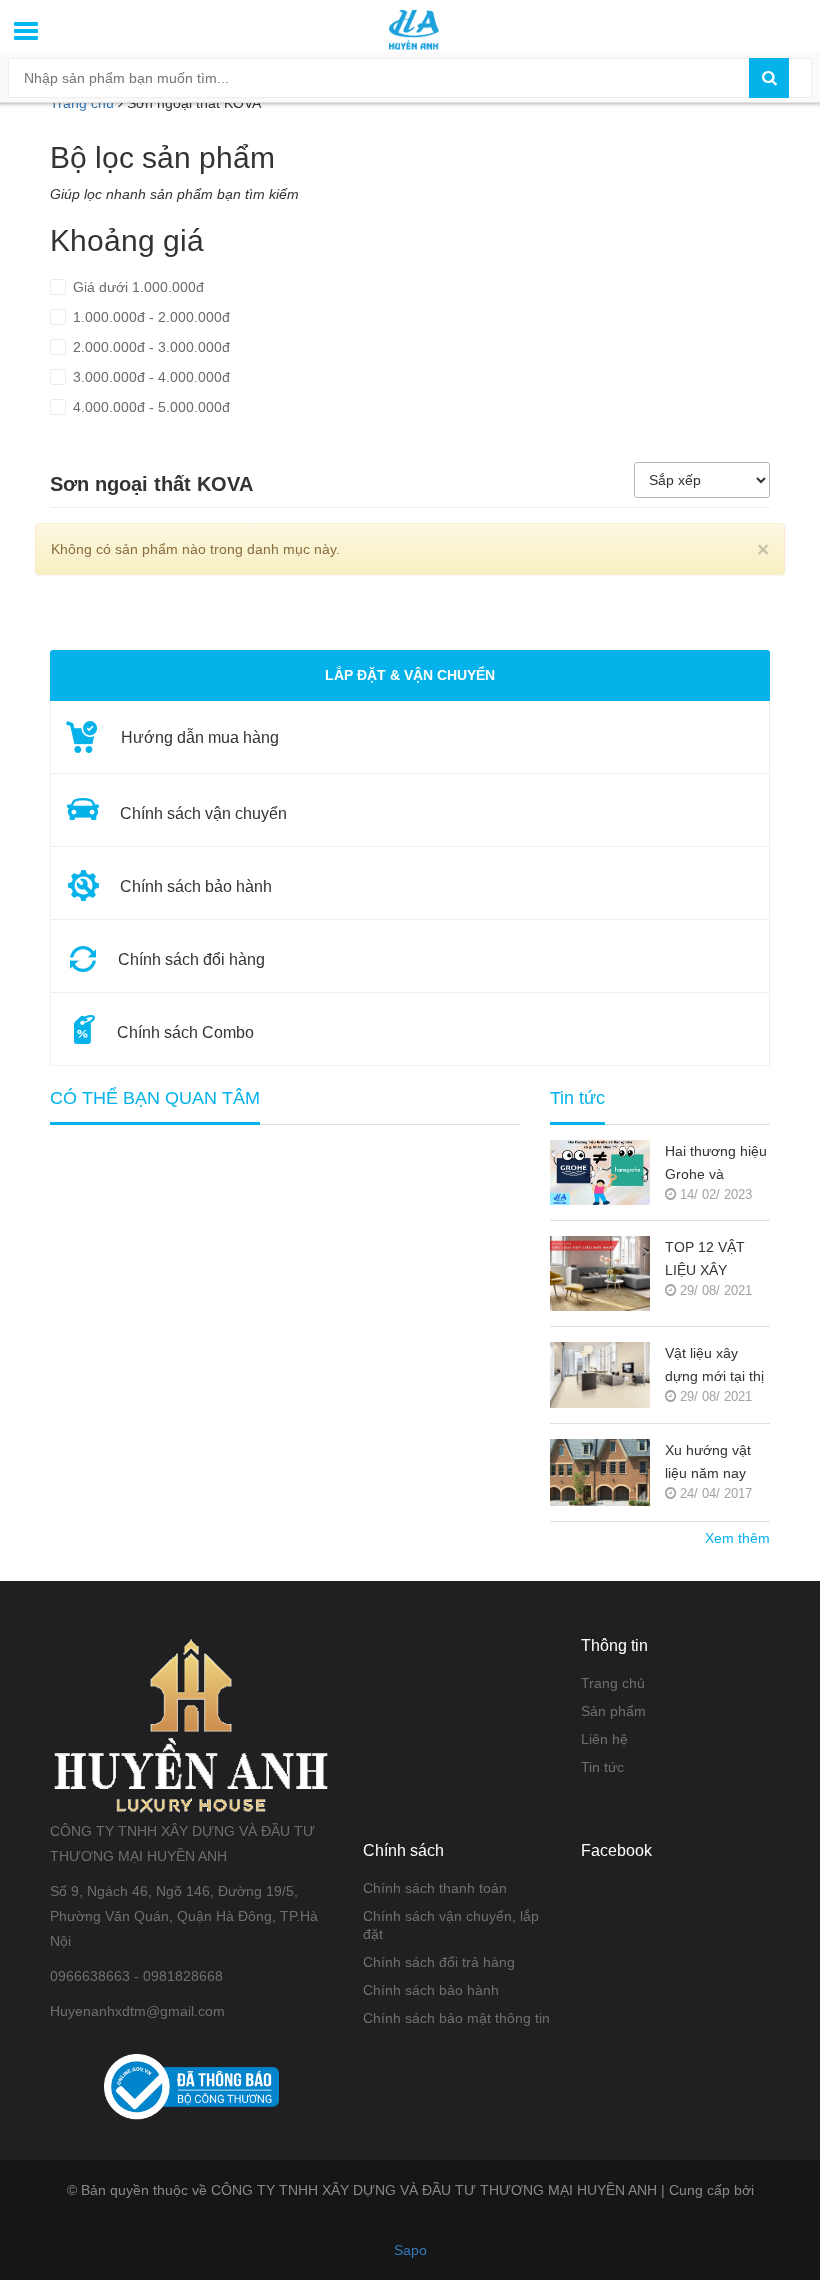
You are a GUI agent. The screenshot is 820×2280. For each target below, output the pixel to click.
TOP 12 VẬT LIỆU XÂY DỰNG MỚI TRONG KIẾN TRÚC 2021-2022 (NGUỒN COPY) (711, 1260)
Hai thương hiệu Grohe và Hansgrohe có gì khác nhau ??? (717, 1164)
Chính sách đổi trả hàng (439, 1962)
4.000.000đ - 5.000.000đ (149, 407)
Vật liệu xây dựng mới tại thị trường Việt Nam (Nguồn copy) (717, 1366)
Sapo (410, 2250)
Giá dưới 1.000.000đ (136, 287)
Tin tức (602, 1767)
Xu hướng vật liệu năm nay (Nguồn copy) (708, 1463)
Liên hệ (604, 1739)
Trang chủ (613, 1683)
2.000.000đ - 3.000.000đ (149, 347)
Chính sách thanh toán (435, 1888)
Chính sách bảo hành (431, 1990)
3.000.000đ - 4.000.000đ (149, 377)
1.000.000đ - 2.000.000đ (149, 317)
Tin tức (577, 1098)
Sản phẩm (613, 1711)
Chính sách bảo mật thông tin (456, 2018)
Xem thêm (737, 1538)
